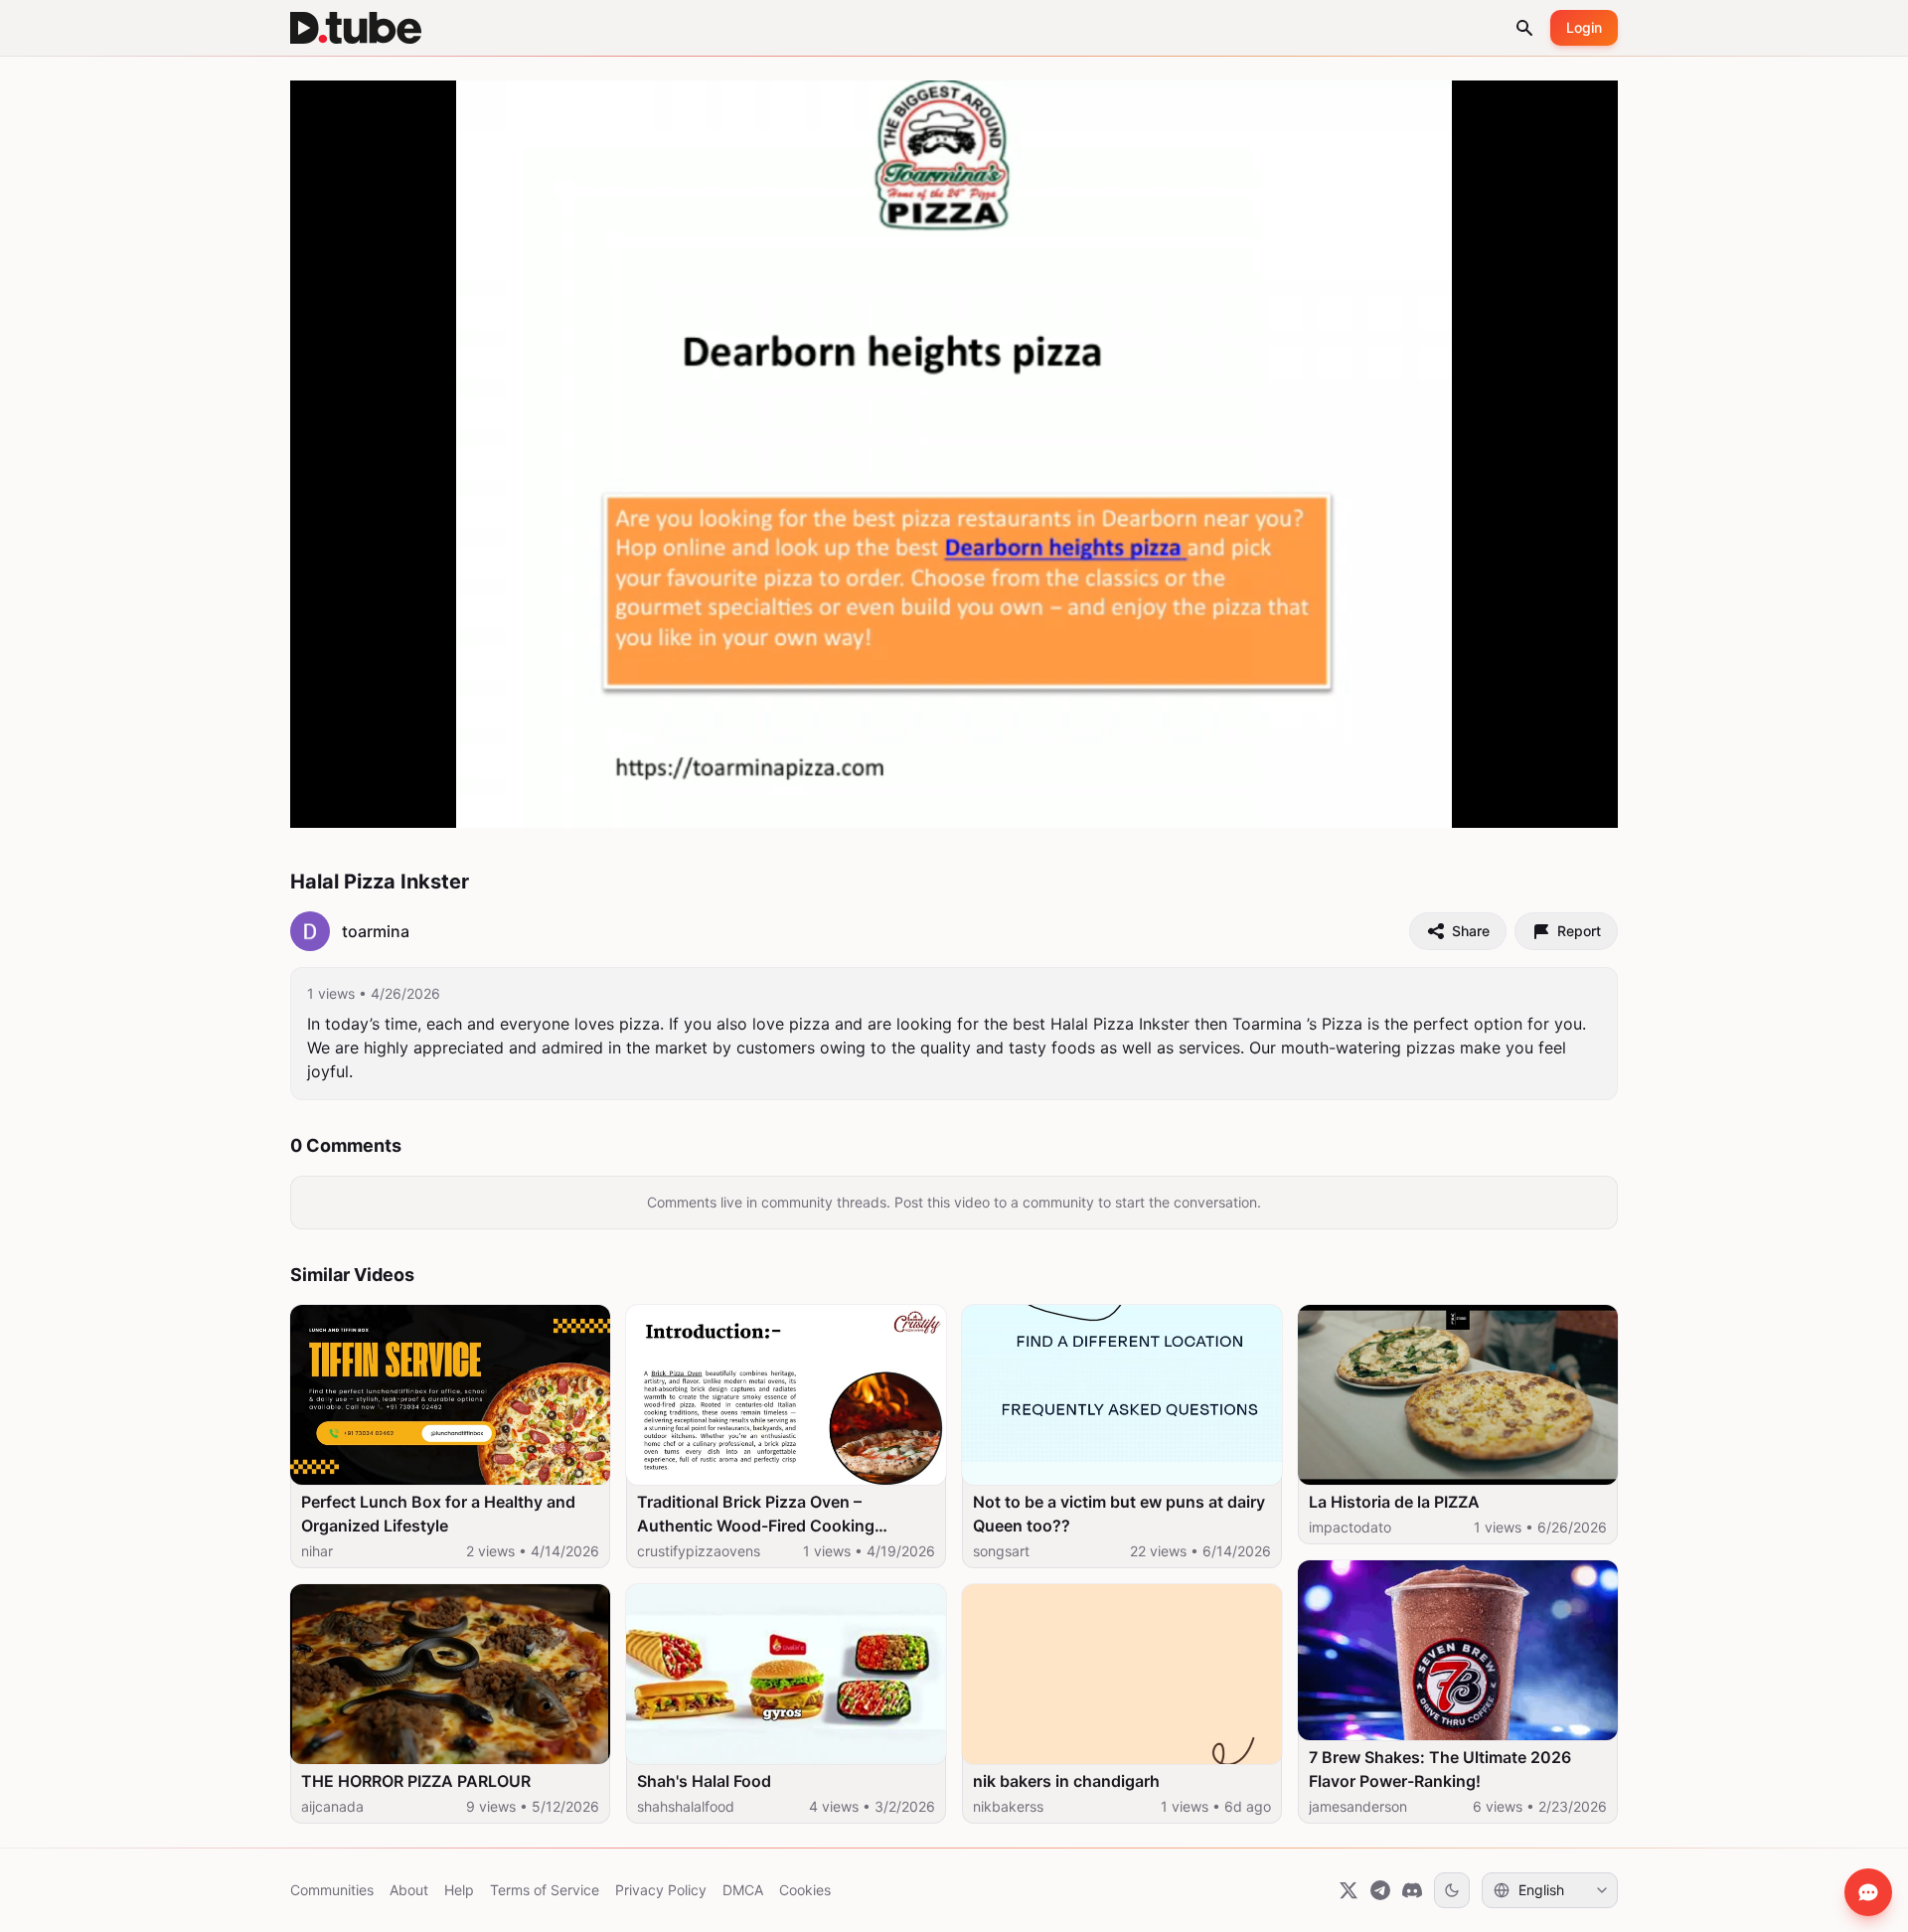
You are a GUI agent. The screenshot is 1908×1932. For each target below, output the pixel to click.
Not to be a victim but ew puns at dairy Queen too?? (1119, 1514)
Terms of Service (545, 1890)
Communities (332, 1890)
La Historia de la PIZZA (1394, 1502)
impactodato (1350, 1527)
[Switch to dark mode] (1452, 1890)
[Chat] (1868, 1892)
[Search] (1524, 28)
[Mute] (452, 804)
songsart (1001, 1551)
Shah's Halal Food (704, 1781)
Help (459, 1890)
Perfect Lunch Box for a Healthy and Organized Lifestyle (438, 1514)
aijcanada (332, 1806)
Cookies (805, 1890)
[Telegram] (1380, 1890)
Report (1579, 931)
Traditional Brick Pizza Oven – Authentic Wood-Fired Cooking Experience (756, 1515)
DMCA (743, 1890)
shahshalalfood (686, 1806)
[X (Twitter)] (1349, 1890)
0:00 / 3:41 (390, 803)
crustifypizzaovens (699, 1551)
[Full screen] (1581, 804)
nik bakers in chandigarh (1066, 1781)
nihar (317, 1551)
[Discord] (1412, 1890)
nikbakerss (1008, 1806)
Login (1584, 27)
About (409, 1890)
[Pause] (327, 804)
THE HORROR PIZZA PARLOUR (416, 1781)
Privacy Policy (661, 1890)
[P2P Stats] (1490, 804)
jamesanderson (1358, 1806)
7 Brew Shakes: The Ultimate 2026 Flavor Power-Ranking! (1440, 1769)
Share (1471, 931)
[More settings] (1533, 804)
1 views (331, 993)
